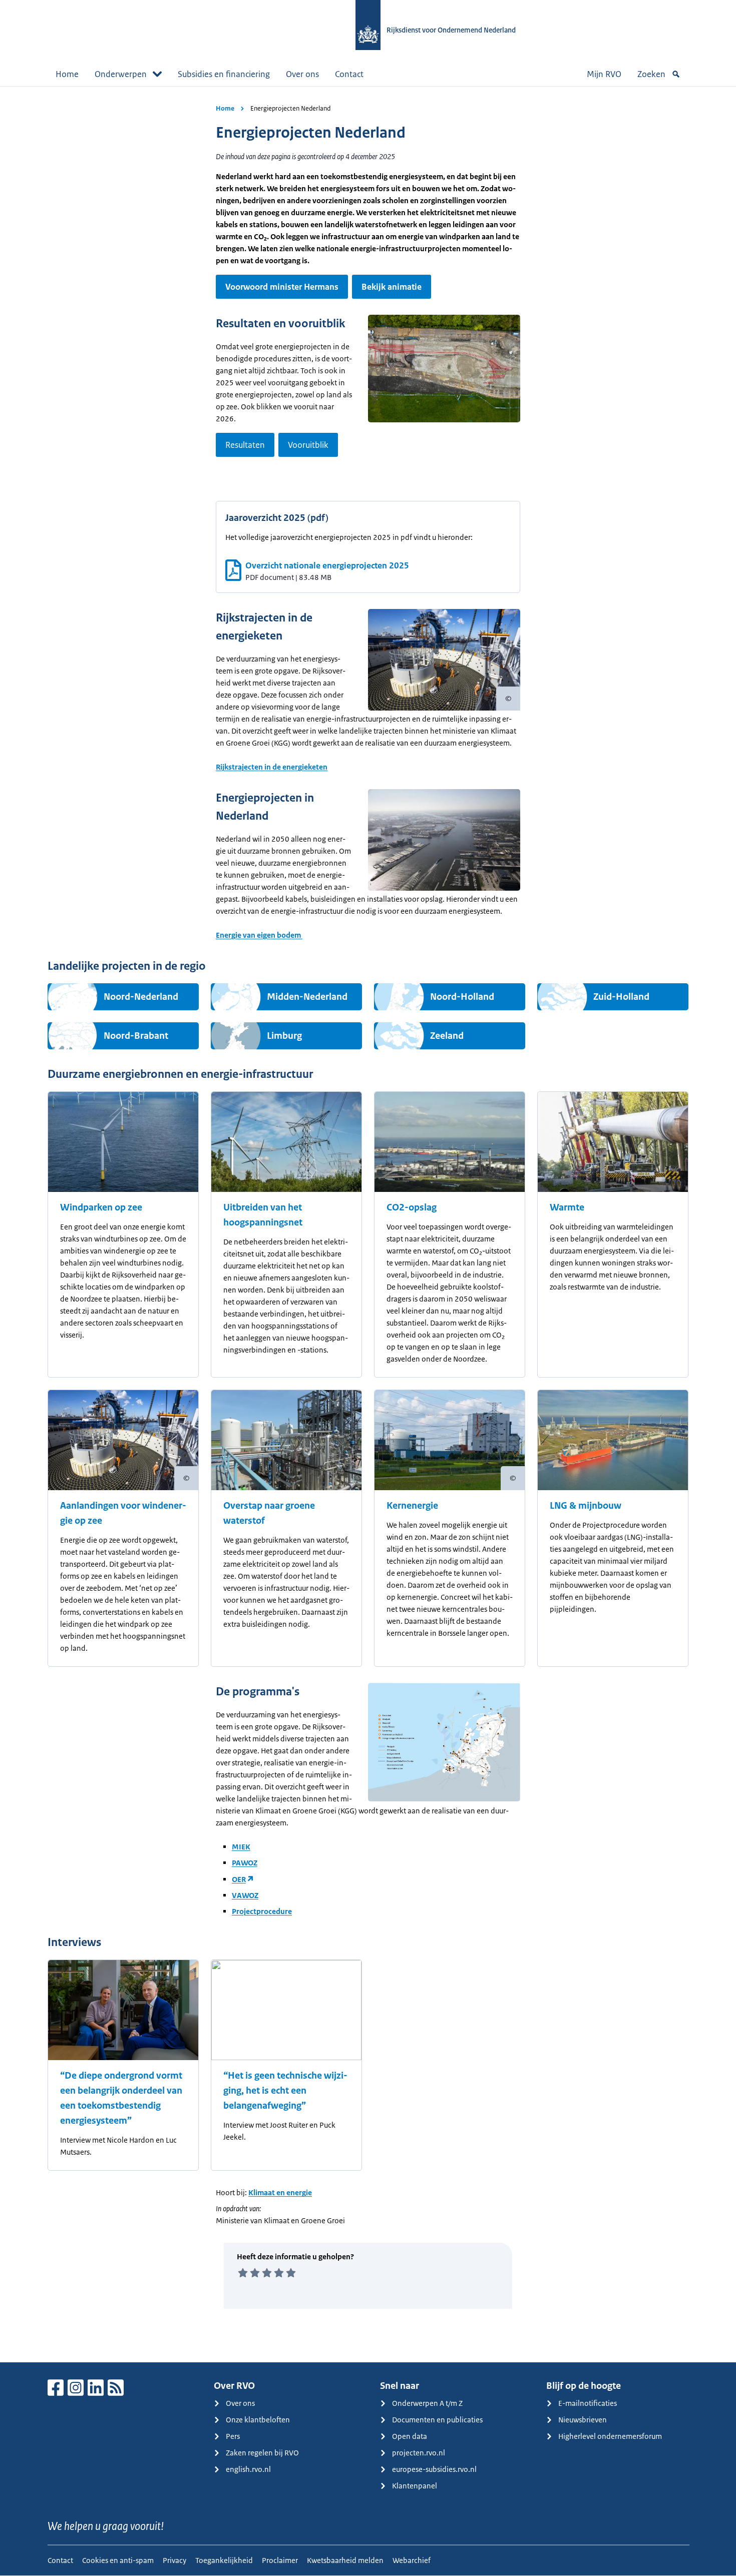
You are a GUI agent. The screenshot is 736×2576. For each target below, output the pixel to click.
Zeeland (447, 1036)
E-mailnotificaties (588, 2403)
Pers (233, 2436)
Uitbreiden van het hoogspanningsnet (263, 1215)
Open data (410, 2436)
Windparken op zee (101, 1207)
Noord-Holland (462, 997)
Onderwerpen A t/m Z (427, 2403)
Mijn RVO (604, 74)
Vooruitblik (308, 445)
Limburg (284, 1036)
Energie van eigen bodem (259, 935)
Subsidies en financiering (224, 74)
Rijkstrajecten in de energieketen (272, 767)
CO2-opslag (412, 1207)
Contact (349, 74)
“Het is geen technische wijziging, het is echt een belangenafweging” (285, 2091)
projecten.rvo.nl (419, 2453)
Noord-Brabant (136, 1036)
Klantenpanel (415, 2486)
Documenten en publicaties (437, 2420)
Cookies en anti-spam (118, 2560)
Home (67, 74)
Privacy (174, 2560)
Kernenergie (412, 1506)
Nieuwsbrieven (583, 2420)
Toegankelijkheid (224, 2560)
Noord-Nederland (141, 997)
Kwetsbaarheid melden (345, 2560)
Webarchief (412, 2560)
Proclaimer (280, 2560)
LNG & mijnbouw (586, 1506)
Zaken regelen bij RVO (262, 2453)
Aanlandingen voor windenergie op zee (123, 1513)
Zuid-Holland (621, 997)
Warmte (567, 1207)
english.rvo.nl (248, 2469)
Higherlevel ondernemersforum (610, 2436)
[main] (368, 1224)
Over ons (302, 74)
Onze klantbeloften (258, 2420)
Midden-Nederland (307, 997)
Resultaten (245, 445)
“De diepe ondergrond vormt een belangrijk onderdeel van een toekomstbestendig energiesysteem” (121, 2098)
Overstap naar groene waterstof (269, 1513)
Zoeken (651, 74)
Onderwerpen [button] (121, 74)
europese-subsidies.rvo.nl (434, 2469)
